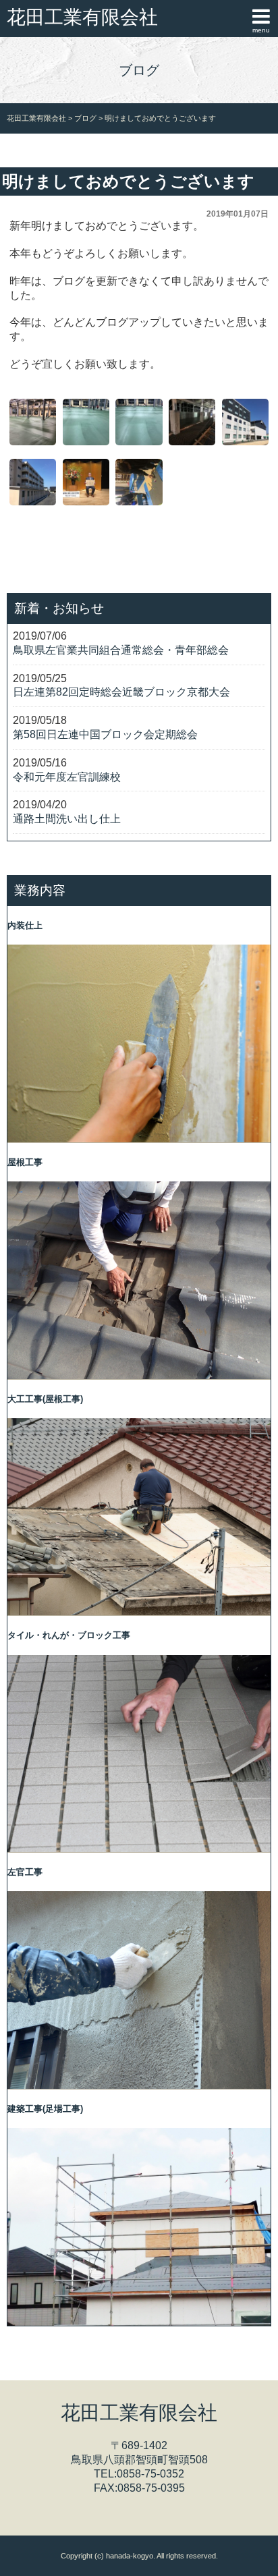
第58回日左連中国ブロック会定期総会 (105, 734)
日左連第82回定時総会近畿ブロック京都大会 (121, 692)
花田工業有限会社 (82, 17)
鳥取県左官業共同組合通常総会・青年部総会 (121, 650)
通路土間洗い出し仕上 (67, 819)
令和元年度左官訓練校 (67, 777)
